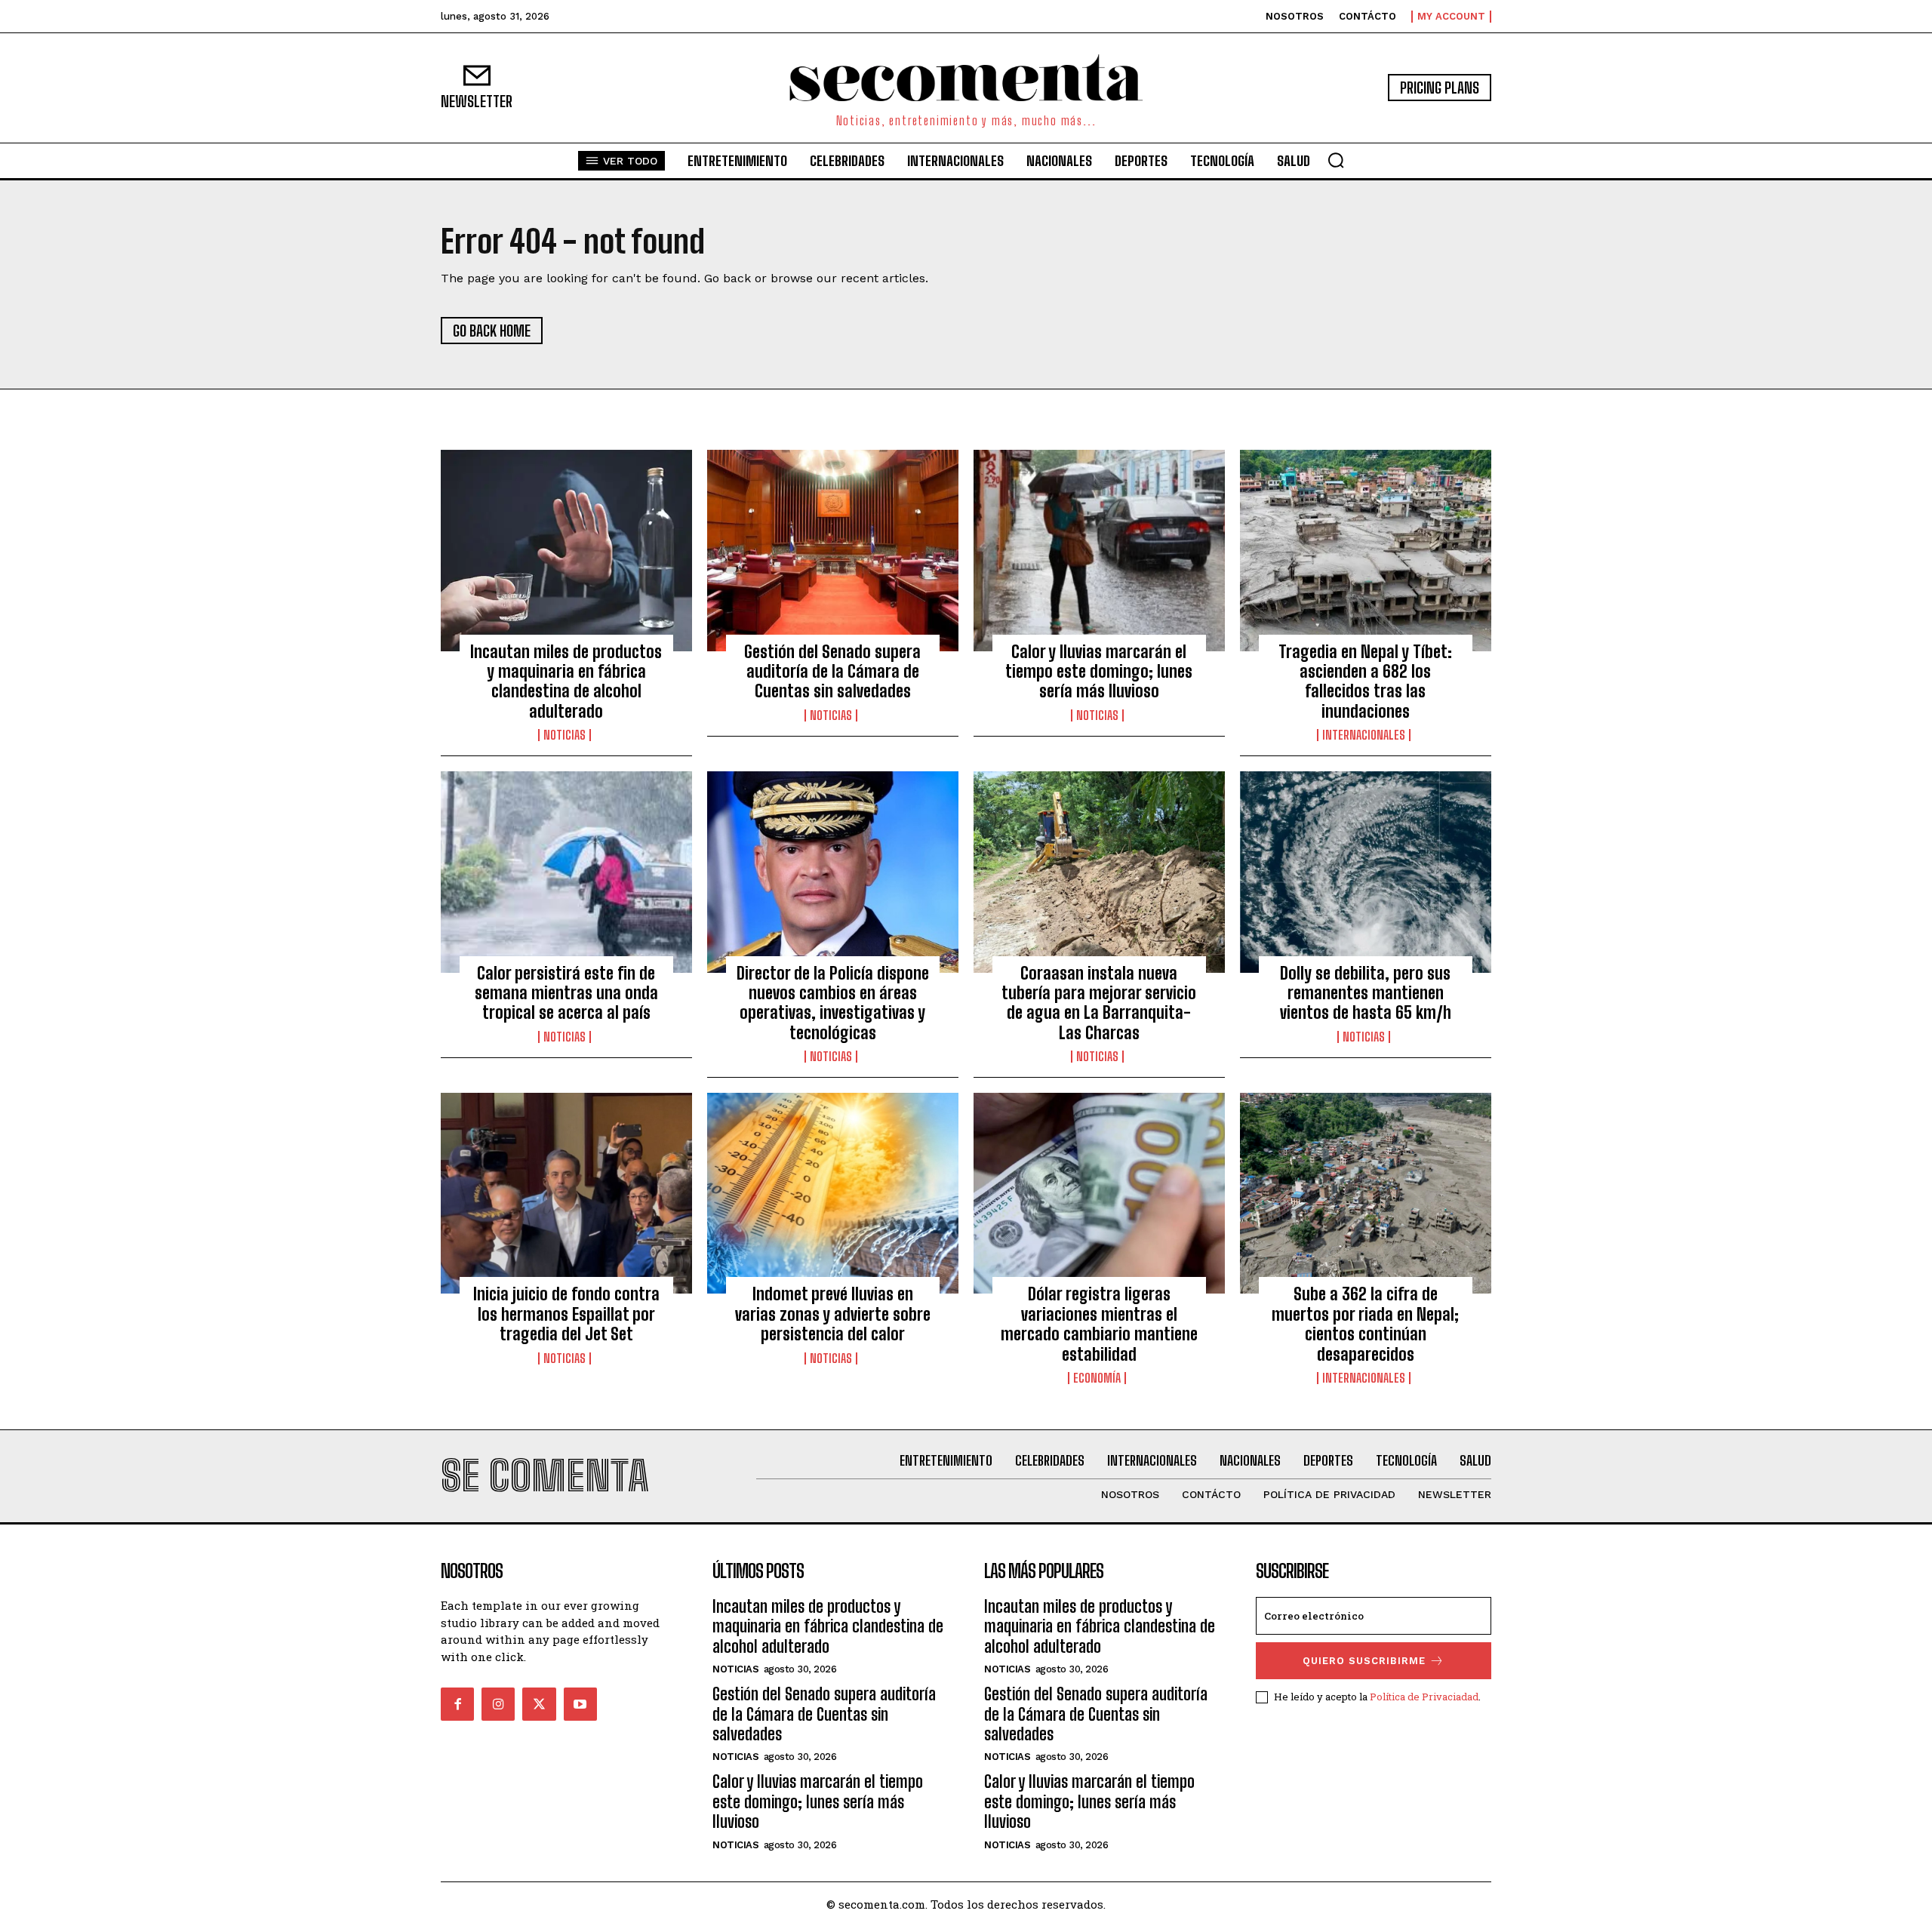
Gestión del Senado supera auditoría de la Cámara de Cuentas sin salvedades (832, 672)
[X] (539, 1704)
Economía (1097, 1378)
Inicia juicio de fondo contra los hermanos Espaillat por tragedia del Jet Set (566, 1314)
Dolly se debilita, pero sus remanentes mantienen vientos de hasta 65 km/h (1366, 993)
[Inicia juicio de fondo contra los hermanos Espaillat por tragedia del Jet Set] (566, 1193)
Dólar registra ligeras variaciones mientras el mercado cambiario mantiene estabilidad (1099, 1324)
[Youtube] (580, 1704)
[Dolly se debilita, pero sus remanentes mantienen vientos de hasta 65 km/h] (1366, 872)
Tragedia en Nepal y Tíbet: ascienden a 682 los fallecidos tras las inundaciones (1365, 681)
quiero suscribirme (1364, 1661)
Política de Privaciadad (1424, 1697)
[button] (1336, 160)
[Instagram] (498, 1704)
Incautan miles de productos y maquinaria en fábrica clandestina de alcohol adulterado (566, 681)
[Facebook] (457, 1704)
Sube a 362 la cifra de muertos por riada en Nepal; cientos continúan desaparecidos (1365, 1324)
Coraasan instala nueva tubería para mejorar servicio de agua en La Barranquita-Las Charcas (1099, 1003)
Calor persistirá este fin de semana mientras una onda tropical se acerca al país (566, 993)
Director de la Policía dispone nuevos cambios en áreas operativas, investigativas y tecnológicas (833, 1003)
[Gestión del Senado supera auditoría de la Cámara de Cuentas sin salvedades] (833, 550)
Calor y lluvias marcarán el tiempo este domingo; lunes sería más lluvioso (1099, 672)
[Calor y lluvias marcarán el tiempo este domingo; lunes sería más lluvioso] (1099, 550)
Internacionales (1364, 735)
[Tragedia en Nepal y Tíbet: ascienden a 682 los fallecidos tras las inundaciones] (1366, 550)
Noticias (565, 735)
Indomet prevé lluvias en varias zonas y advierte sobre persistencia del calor (833, 1314)
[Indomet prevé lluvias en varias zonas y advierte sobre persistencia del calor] (833, 1193)
